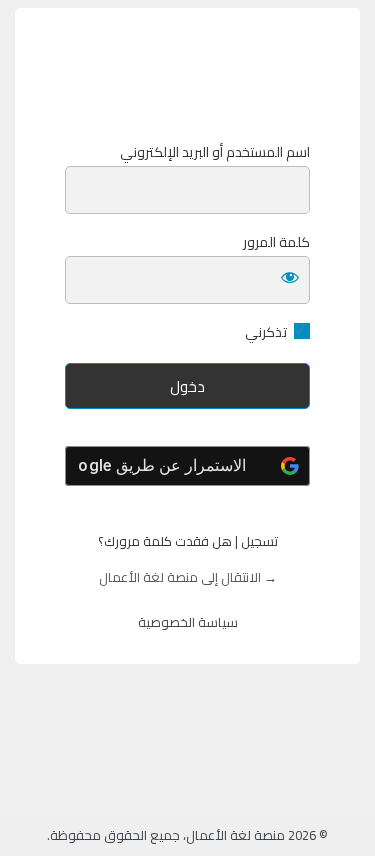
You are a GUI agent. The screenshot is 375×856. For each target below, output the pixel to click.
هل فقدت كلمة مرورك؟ (165, 541)
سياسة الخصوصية (188, 622)
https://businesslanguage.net (188, 76)
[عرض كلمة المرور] (290, 276)
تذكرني (266, 332)
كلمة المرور (276, 242)
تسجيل (259, 541)
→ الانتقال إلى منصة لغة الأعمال (188, 577)
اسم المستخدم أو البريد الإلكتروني (215, 152)
